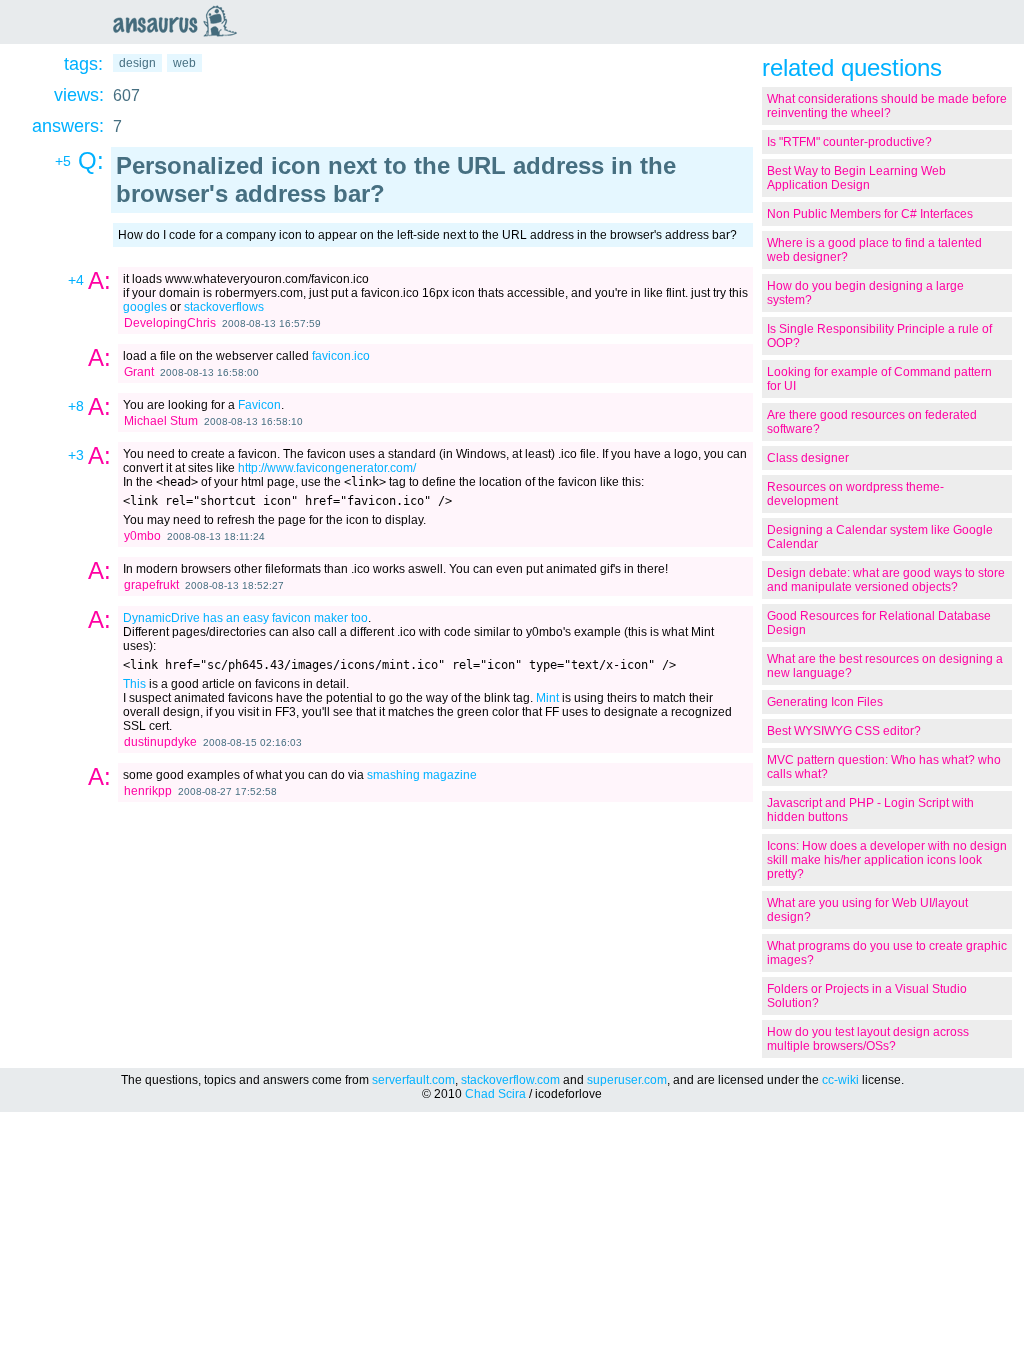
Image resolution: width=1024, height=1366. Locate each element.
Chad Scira (495, 1094)
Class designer (808, 458)
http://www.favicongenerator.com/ (327, 468)
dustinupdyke (160, 742)
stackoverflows (224, 307)
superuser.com (627, 1080)
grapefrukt (151, 585)
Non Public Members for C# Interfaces (870, 214)
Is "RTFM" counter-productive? (849, 142)
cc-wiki (840, 1080)
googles (145, 307)
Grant (139, 372)
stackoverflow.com (510, 1080)
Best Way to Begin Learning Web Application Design (856, 178)
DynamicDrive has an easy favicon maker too (245, 618)
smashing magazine (422, 775)
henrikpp (148, 791)
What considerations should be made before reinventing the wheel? (887, 106)
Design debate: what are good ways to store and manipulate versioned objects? (886, 580)
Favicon (259, 405)
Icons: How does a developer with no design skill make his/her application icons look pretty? (887, 860)
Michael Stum (161, 421)
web (184, 63)
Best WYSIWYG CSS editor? (844, 731)
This (134, 684)
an (180, 21)
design (137, 63)
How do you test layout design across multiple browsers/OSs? (868, 1039)
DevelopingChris (170, 323)
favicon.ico (341, 356)
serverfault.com (413, 1080)
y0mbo (142, 536)
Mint (547, 698)
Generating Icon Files (825, 702)
